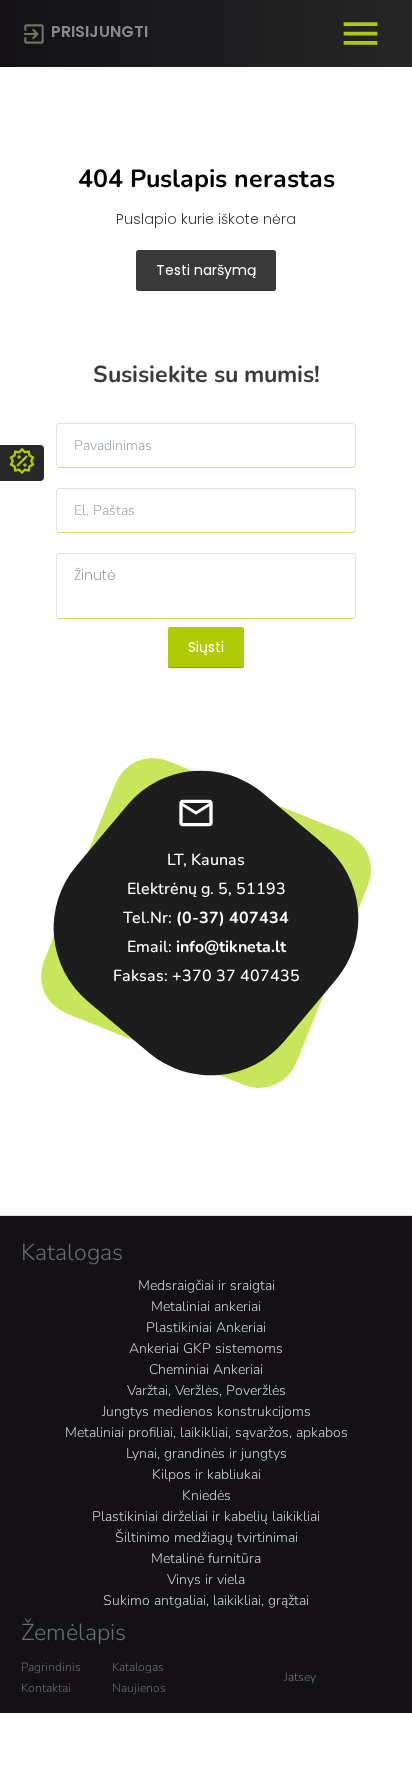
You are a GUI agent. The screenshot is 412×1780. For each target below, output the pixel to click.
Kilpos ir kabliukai (206, 1474)
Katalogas (138, 1667)
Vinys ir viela (206, 1579)
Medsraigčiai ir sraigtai (206, 1285)
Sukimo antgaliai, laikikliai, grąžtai (206, 1600)
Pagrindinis (51, 1667)
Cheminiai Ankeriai (206, 1369)
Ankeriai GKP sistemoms (206, 1348)
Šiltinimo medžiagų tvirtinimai (206, 1537)
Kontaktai (46, 1688)
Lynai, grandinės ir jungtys (206, 1453)
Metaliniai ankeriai (206, 1306)
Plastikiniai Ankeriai (206, 1327)
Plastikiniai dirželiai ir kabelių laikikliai (206, 1516)
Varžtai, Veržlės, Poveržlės (206, 1390)
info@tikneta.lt (231, 947)
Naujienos (139, 1688)
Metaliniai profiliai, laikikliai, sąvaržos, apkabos (206, 1432)
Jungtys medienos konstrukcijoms (206, 1411)
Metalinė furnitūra (206, 1558)
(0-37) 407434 (232, 918)
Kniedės (206, 1495)
